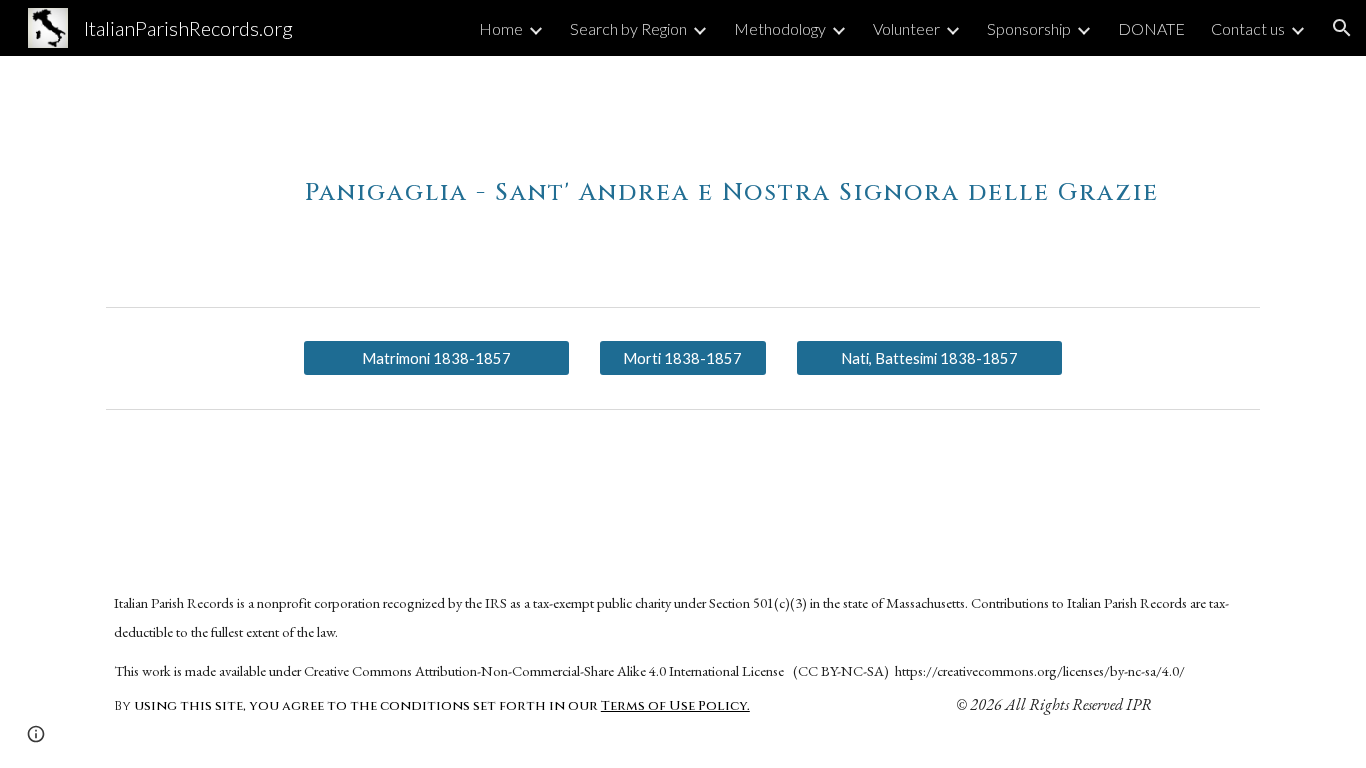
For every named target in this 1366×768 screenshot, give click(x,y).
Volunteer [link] (906, 28)
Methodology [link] (780, 28)
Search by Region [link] (628, 28)
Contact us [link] (1248, 28)
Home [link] (501, 28)
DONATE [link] (1151, 28)
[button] (1342, 28)
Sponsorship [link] (1029, 28)
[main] (732, 177)
